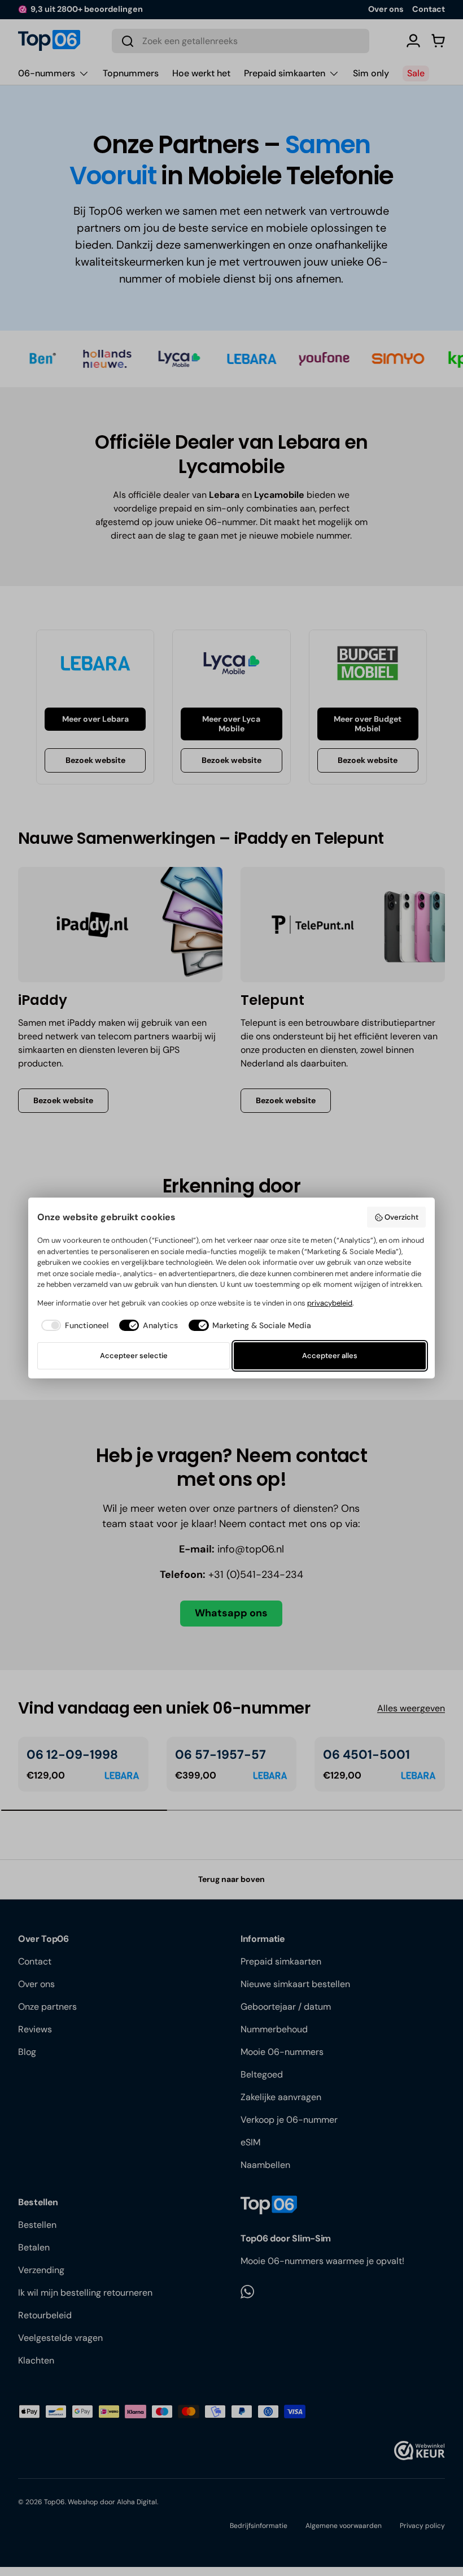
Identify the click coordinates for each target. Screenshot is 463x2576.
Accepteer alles (330, 1356)
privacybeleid (330, 1303)
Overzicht (401, 1217)
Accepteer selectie (134, 1356)
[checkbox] (73, 1326)
